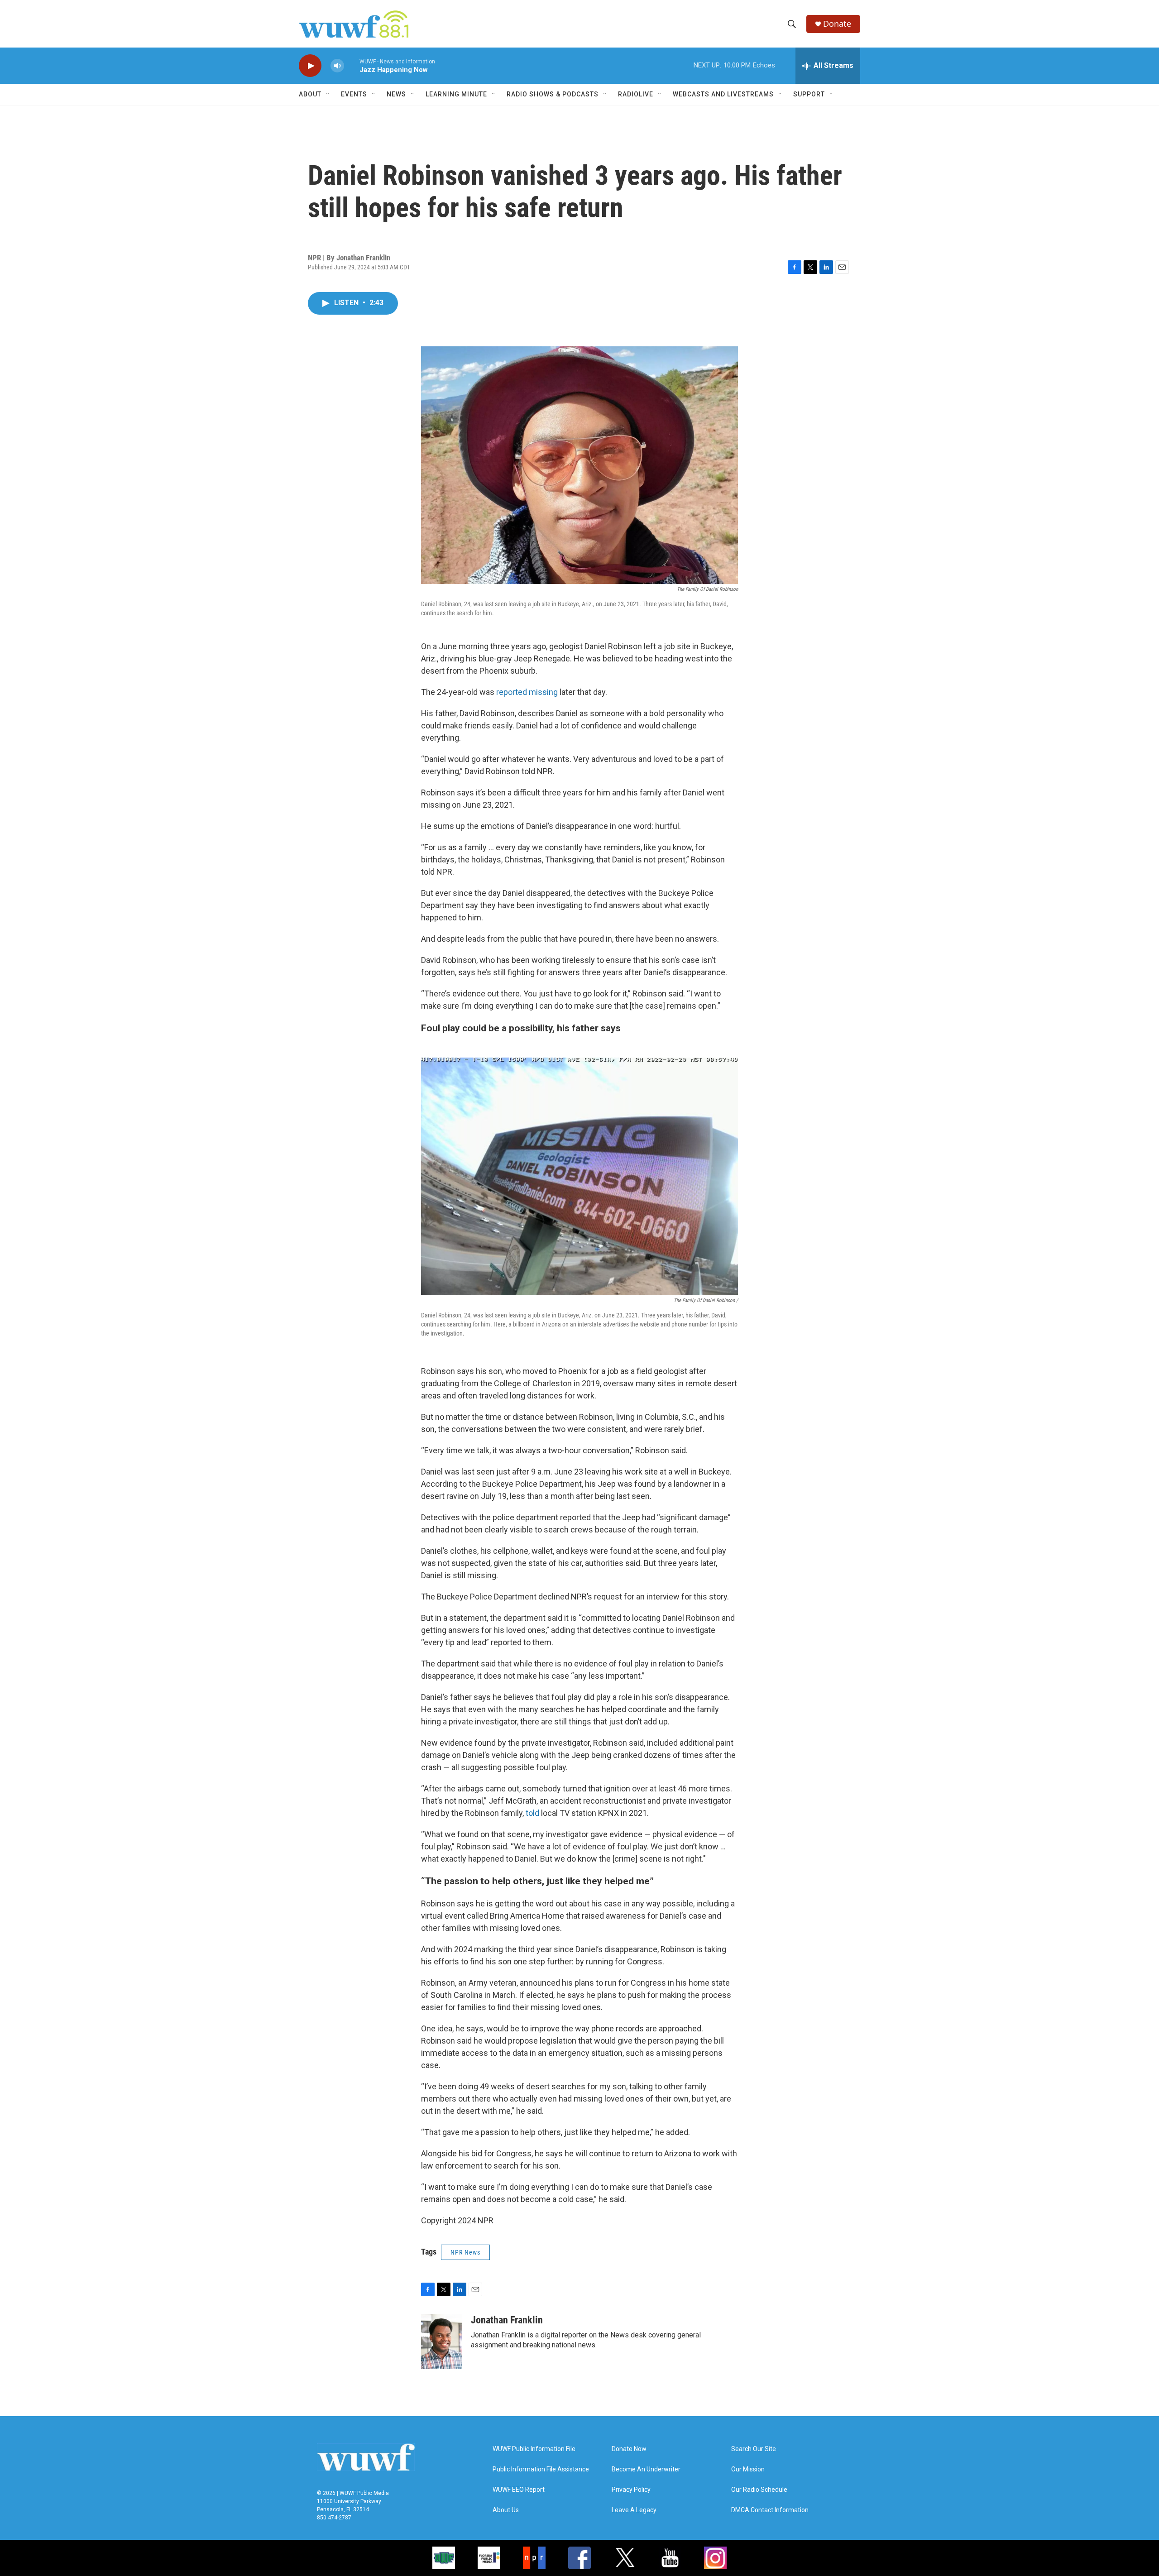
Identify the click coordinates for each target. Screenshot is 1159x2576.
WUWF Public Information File (534, 2449)
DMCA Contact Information (770, 2510)
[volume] (337, 66)
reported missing (527, 692)
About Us (506, 2510)
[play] (310, 66)
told (532, 1813)
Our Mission (748, 2469)
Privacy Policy (631, 2490)
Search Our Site (754, 2449)
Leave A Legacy (634, 2510)
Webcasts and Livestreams (723, 94)
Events (354, 94)
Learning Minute (456, 94)
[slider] (352, 65)
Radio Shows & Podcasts (553, 94)
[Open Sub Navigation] (328, 94)
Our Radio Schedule (759, 2490)
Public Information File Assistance (541, 2469)
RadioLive (636, 94)
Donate (837, 24)
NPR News (465, 2252)
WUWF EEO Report (519, 2490)
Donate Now (629, 2449)
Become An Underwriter (646, 2469)
